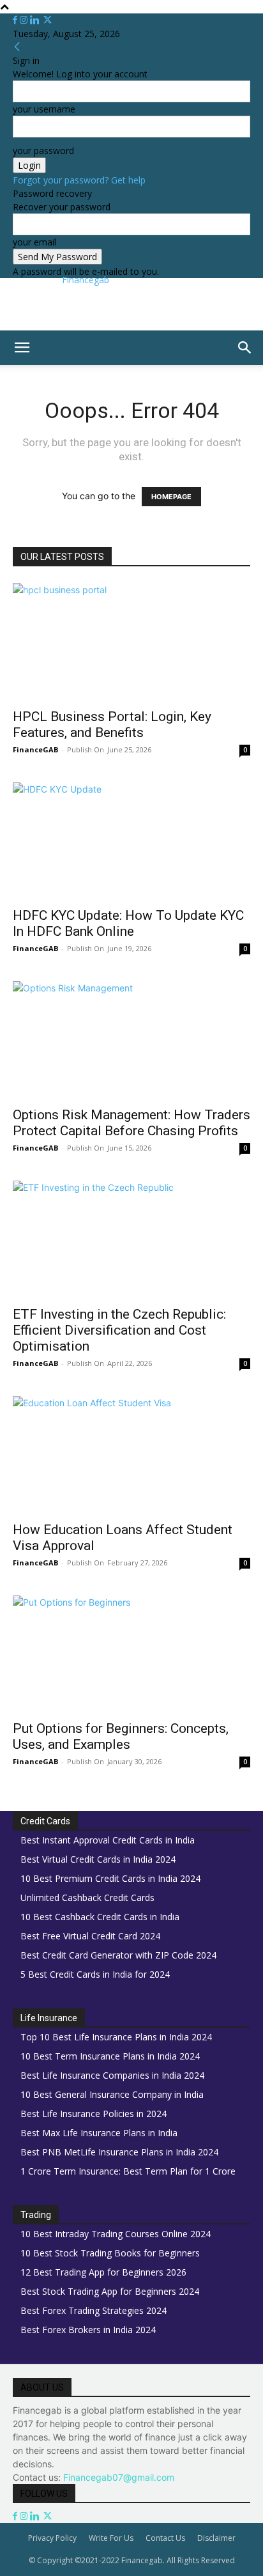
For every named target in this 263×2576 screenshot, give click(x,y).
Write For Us (111, 2538)
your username (44, 109)
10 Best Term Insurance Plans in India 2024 (110, 2056)
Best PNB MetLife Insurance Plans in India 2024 (119, 2152)
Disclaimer (216, 2538)
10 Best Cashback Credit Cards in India (100, 1917)
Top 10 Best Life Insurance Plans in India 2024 (116, 2037)
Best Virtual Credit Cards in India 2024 (98, 1859)
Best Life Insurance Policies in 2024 (94, 2114)
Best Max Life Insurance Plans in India (99, 2133)
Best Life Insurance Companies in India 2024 (112, 2075)
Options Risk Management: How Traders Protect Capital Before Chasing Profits (131, 1123)
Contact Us (165, 2538)
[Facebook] (16, 20)
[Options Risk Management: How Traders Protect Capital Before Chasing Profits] (131, 1040)
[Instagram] (25, 20)
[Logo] (3, 372)
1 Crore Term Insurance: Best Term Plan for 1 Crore (128, 2171)
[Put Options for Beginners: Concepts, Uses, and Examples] (131, 1654)
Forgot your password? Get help (79, 180)
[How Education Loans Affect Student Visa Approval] (131, 1455)
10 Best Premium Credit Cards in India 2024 (110, 1878)
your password (43, 151)
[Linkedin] (36, 20)
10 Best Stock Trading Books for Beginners (110, 2253)
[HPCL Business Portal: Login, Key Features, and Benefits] (131, 642)
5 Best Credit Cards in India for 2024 (95, 1974)
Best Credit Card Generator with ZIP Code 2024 (118, 1955)
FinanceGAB (35, 749)
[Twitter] (48, 20)
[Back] (17, 47)
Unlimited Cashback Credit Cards (87, 1897)
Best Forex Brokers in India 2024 (88, 2330)
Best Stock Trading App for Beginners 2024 (110, 2291)
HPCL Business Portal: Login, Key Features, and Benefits (112, 725)
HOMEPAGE (171, 497)
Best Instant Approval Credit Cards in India (108, 1840)
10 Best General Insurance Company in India (112, 2094)
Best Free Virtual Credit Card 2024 (90, 1936)
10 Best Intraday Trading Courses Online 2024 (116, 2234)
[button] (22, 348)
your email (34, 242)
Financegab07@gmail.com (119, 2477)
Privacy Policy (52, 2538)
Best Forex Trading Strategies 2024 (94, 2310)
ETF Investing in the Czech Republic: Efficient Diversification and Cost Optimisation (119, 1330)
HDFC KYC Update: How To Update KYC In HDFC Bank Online (128, 923)
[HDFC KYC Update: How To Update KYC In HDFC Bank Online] (131, 841)
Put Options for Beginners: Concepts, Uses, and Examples (121, 1736)
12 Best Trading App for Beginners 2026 (103, 2272)
